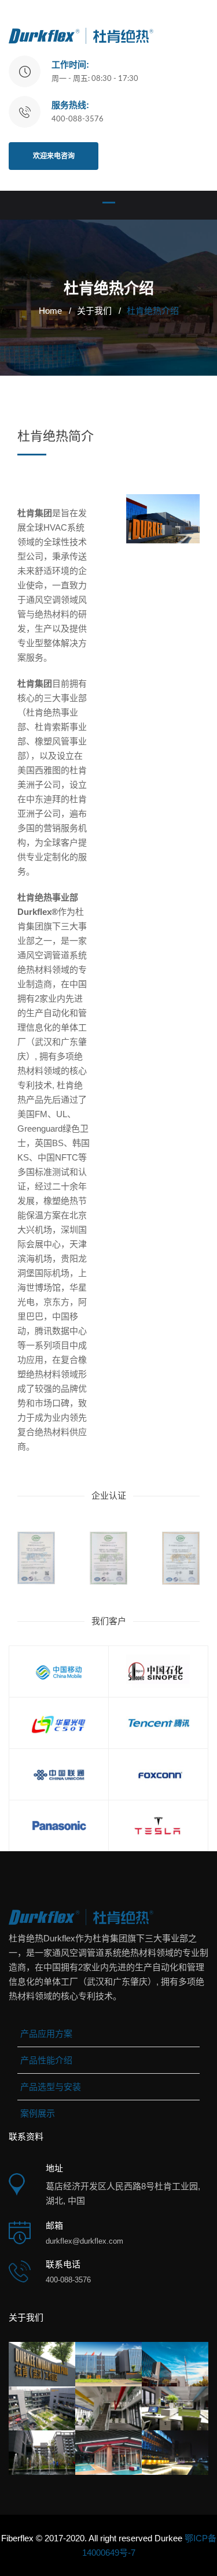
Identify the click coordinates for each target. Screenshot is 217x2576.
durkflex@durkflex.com (84, 2241)
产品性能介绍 (46, 2060)
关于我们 (94, 311)
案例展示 (38, 2113)
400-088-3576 (68, 2280)
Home (50, 311)
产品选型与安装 (51, 2087)
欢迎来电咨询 (54, 156)
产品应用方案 (46, 2034)
